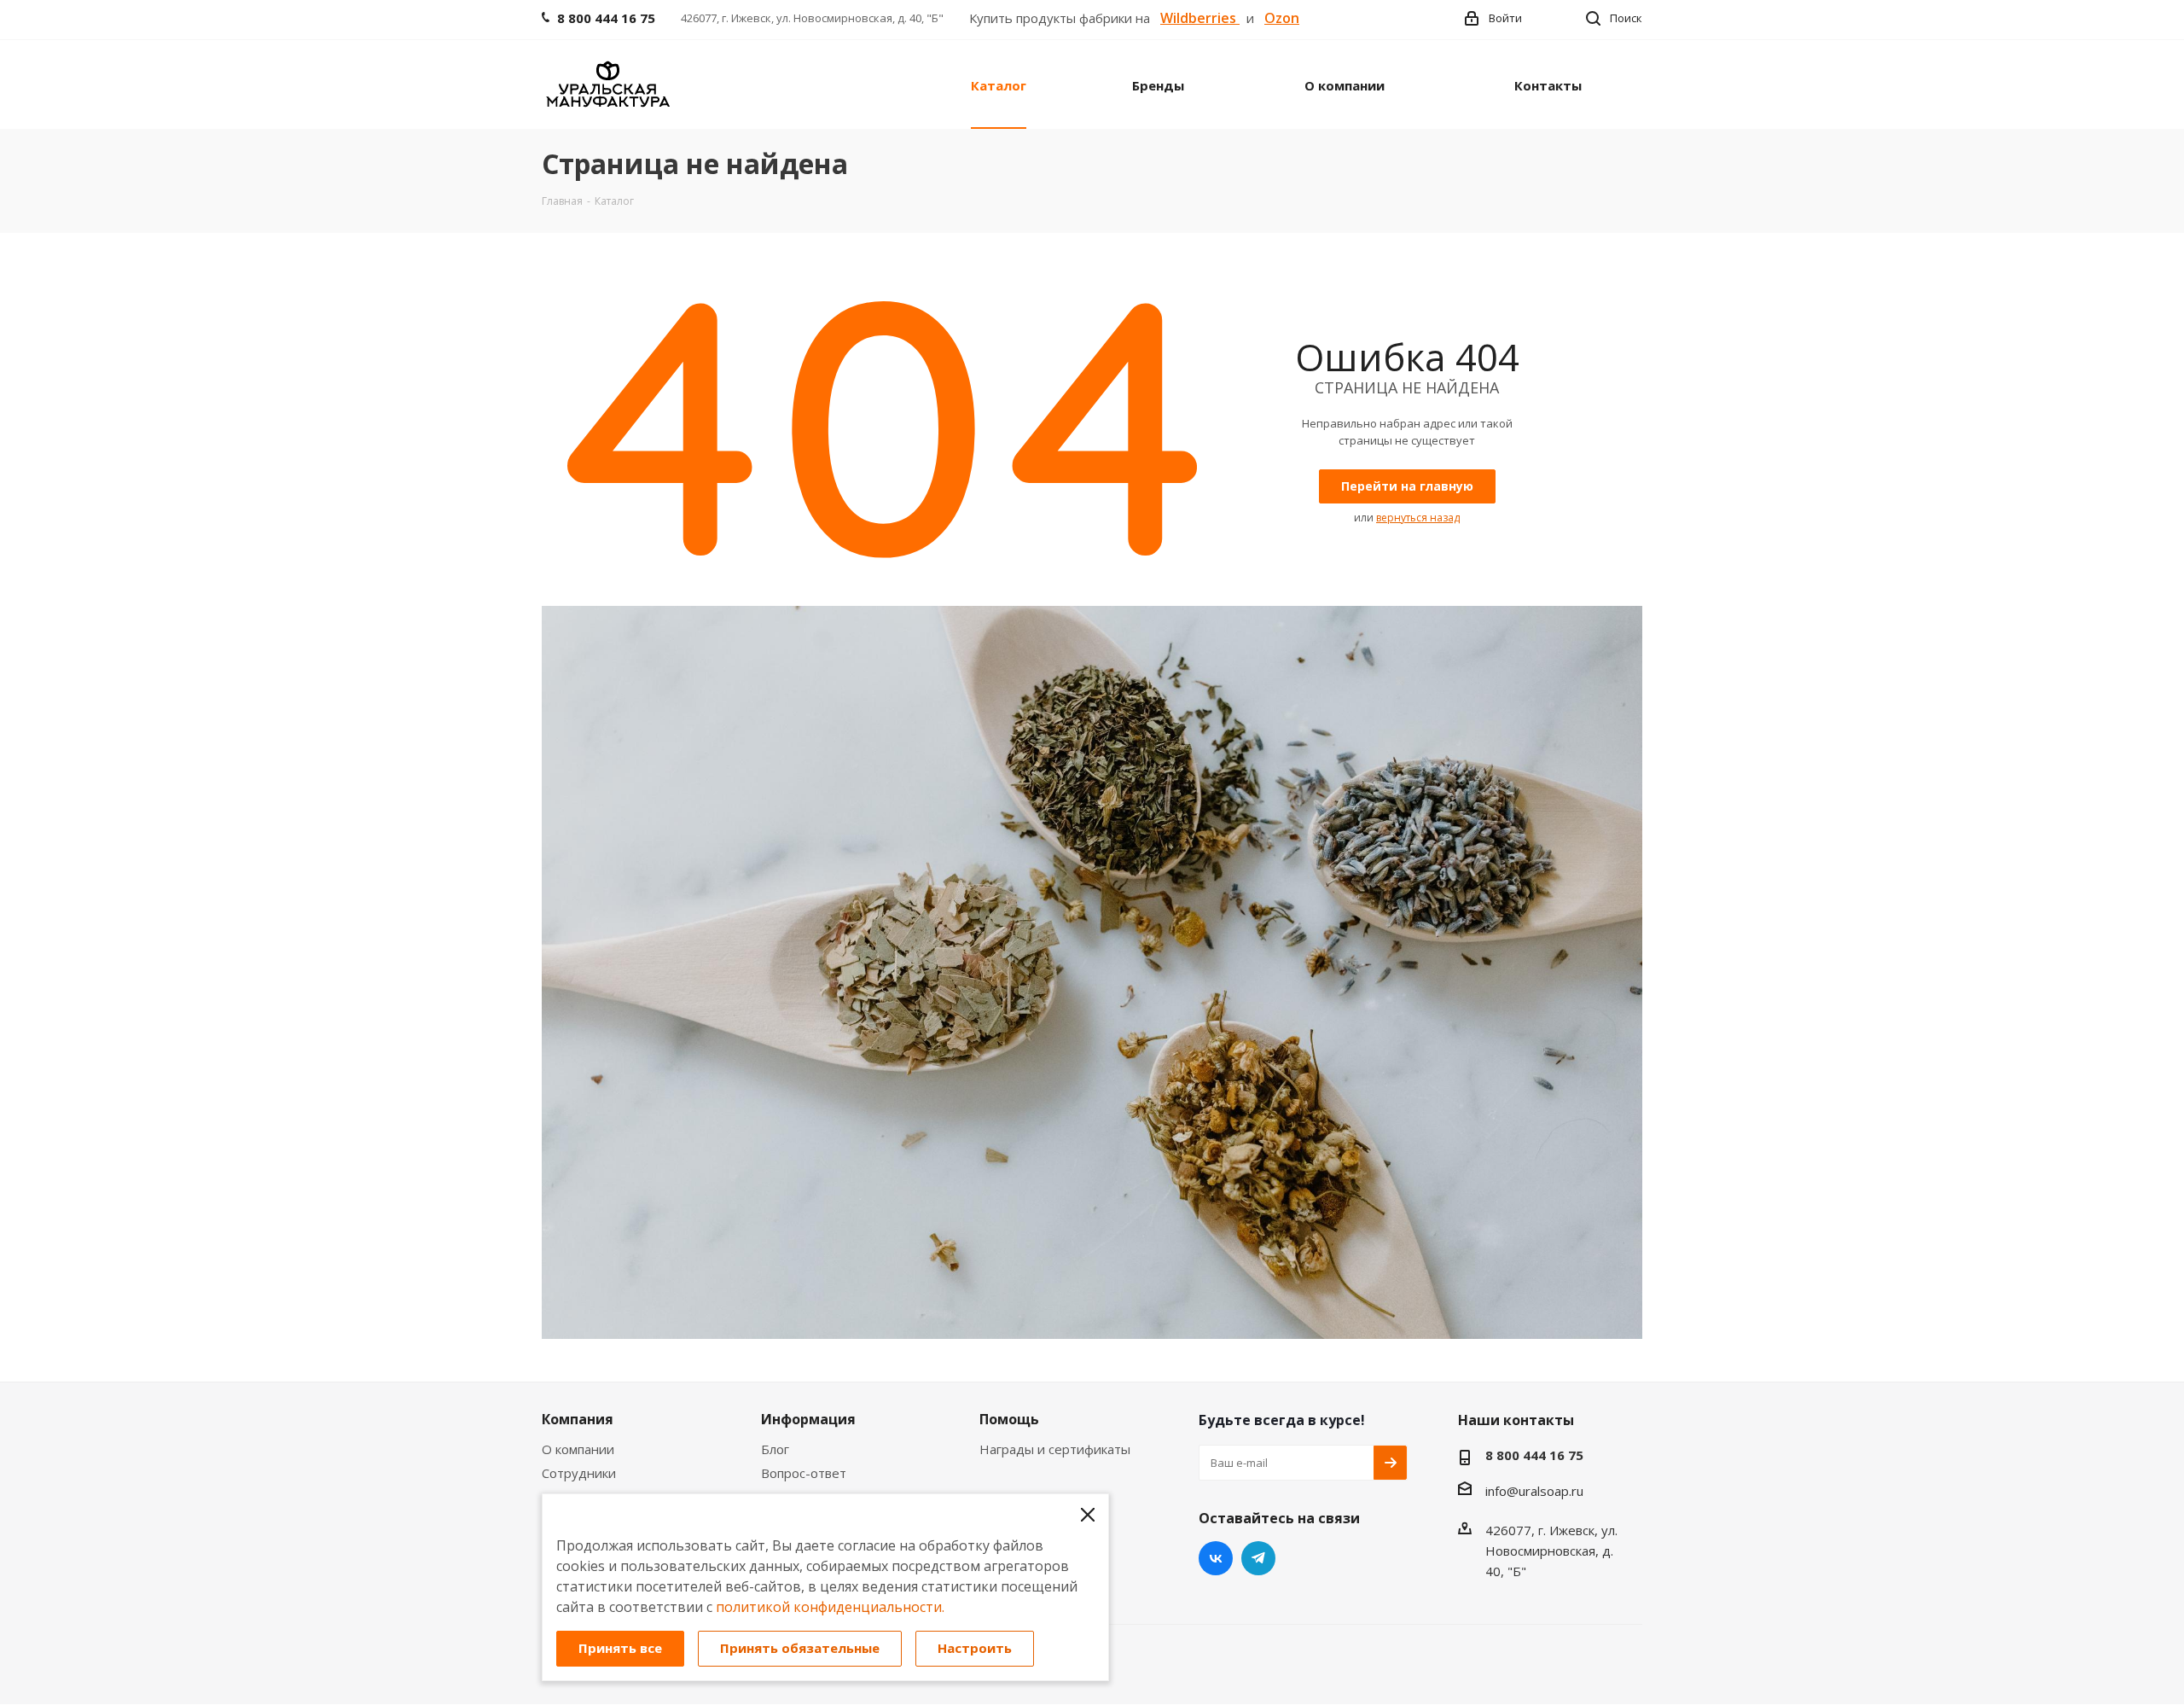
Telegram (1258, 1558)
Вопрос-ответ (804, 1473)
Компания (578, 1419)
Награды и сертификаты (1055, 1449)
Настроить (975, 1648)
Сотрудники (579, 1473)
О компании (578, 1449)
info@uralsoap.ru (1534, 1491)
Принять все (620, 1648)
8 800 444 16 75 (1534, 1455)
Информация (808, 1419)
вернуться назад (1418, 518)
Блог (775, 1449)
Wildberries (1200, 18)
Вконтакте (1216, 1558)
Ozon (1282, 18)
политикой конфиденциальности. (830, 1607)
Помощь (1009, 1419)
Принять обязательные (800, 1648)
